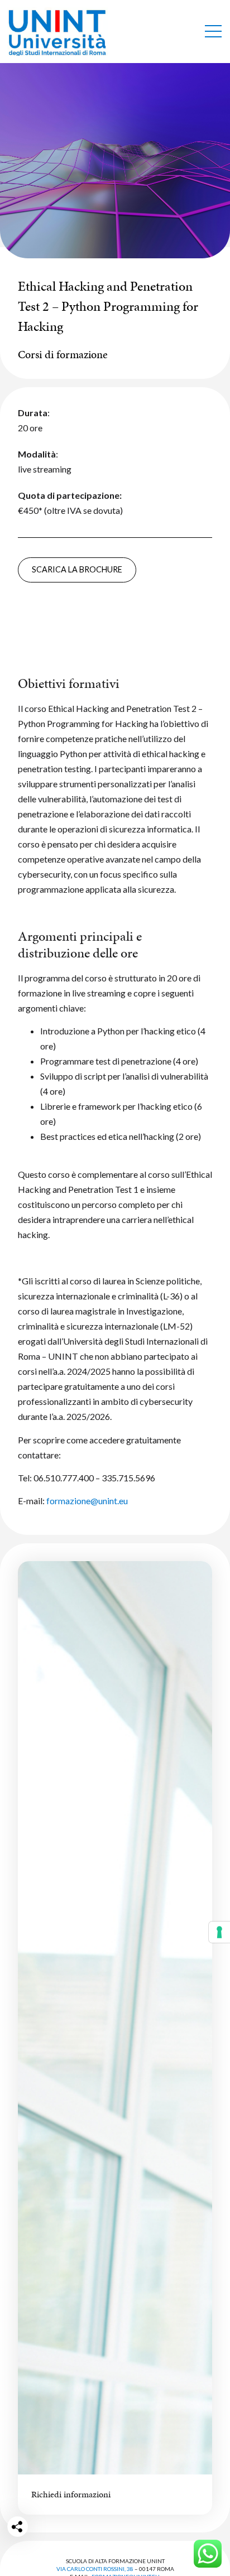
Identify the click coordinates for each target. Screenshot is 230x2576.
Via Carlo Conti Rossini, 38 (95, 2569)
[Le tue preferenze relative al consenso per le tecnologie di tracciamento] (219, 1932)
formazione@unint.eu (87, 1501)
